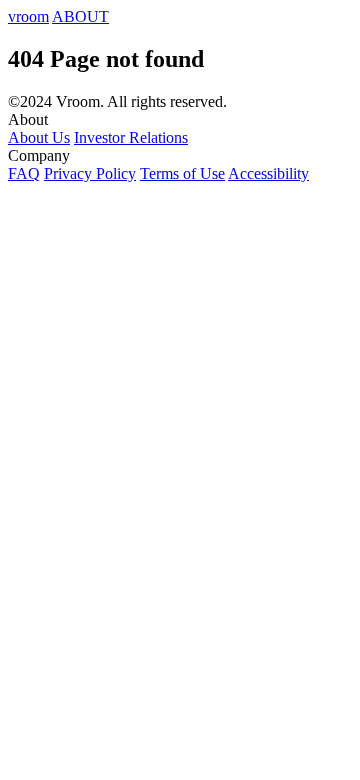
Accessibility (268, 173)
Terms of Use (182, 173)
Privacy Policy (90, 173)
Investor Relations (131, 137)
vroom (28, 16)
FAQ (24, 173)
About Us (39, 137)
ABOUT (80, 16)
